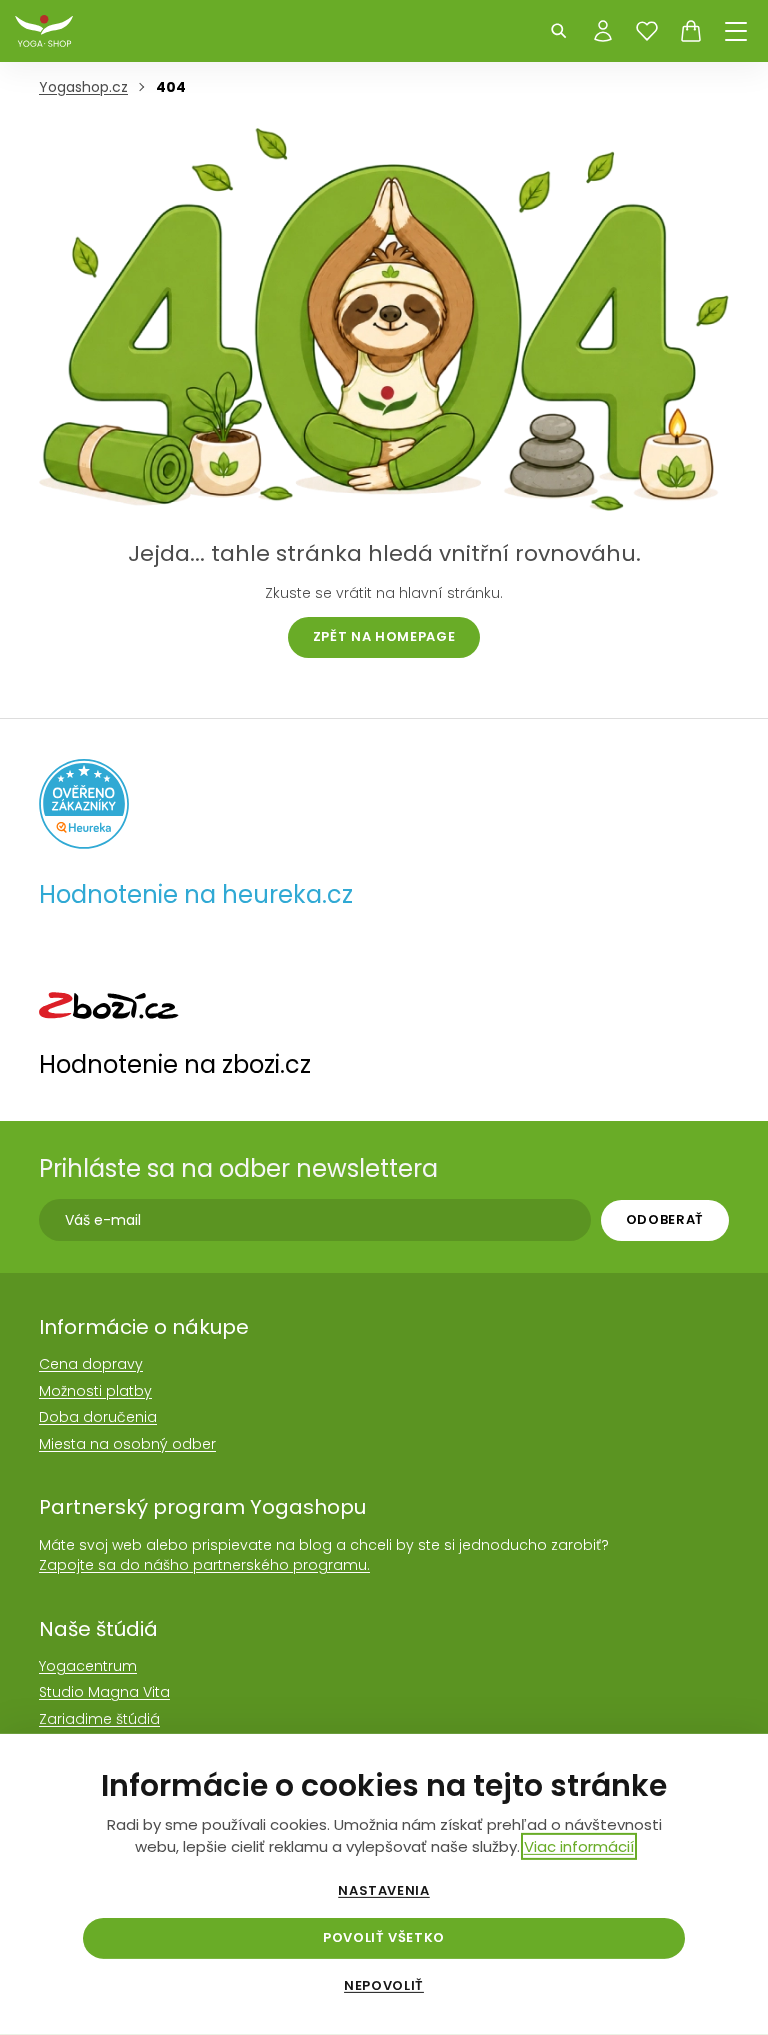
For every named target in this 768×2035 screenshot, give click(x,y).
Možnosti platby (95, 1391)
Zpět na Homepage (384, 636)
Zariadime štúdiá (99, 1719)
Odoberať (665, 1219)
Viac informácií (579, 1846)
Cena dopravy (91, 1364)
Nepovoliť (384, 1986)
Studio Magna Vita (104, 1692)
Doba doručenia (98, 1417)
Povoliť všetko (384, 1937)
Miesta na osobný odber (127, 1444)
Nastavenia (384, 1891)
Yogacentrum (88, 1666)
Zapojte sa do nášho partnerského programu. (204, 1565)
